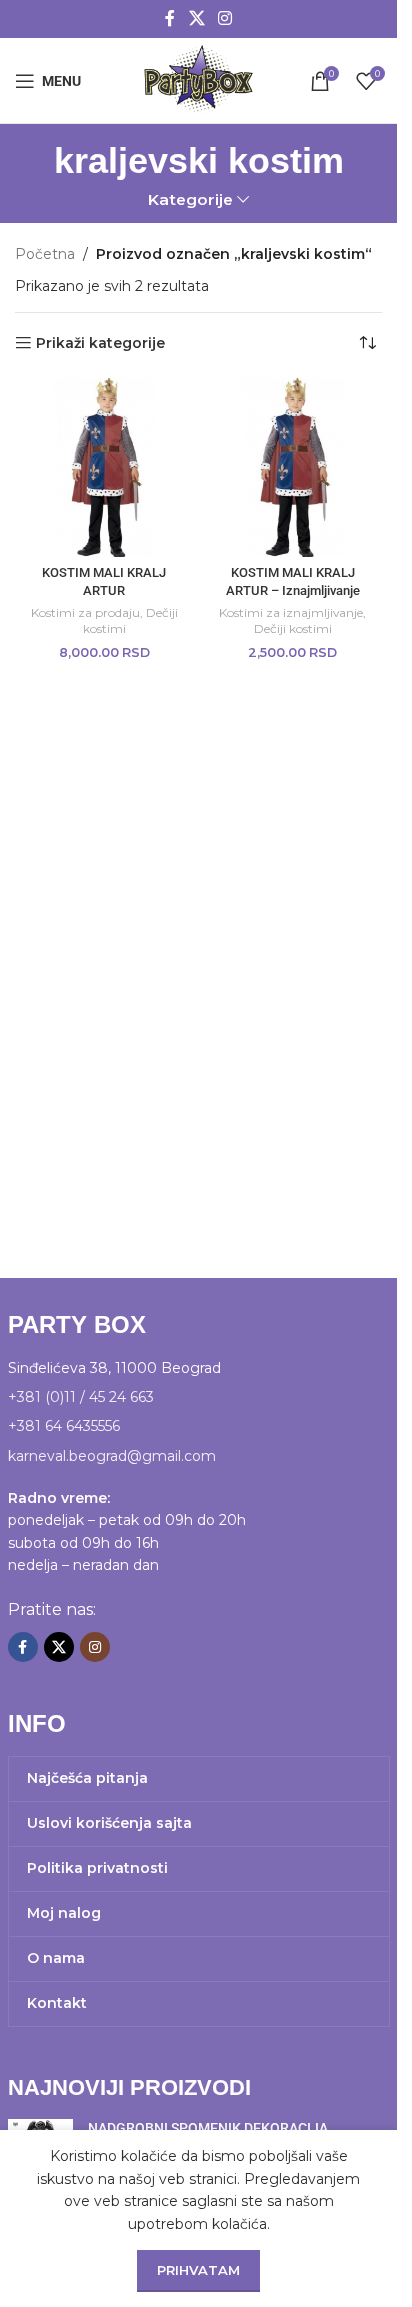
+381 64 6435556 (64, 1426)
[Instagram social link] (225, 18)
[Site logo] (198, 79)
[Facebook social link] (170, 18)
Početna (45, 254)
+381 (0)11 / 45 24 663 (81, 1397)
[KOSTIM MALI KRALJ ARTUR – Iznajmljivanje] (293, 467)
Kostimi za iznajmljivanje (291, 612)
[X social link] (196, 18)
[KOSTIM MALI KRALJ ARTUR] (104, 467)
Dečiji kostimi (293, 628)
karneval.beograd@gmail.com (112, 1456)
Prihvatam (198, 2270)
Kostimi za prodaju (85, 612)
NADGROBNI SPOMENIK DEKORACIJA (208, 2128)
